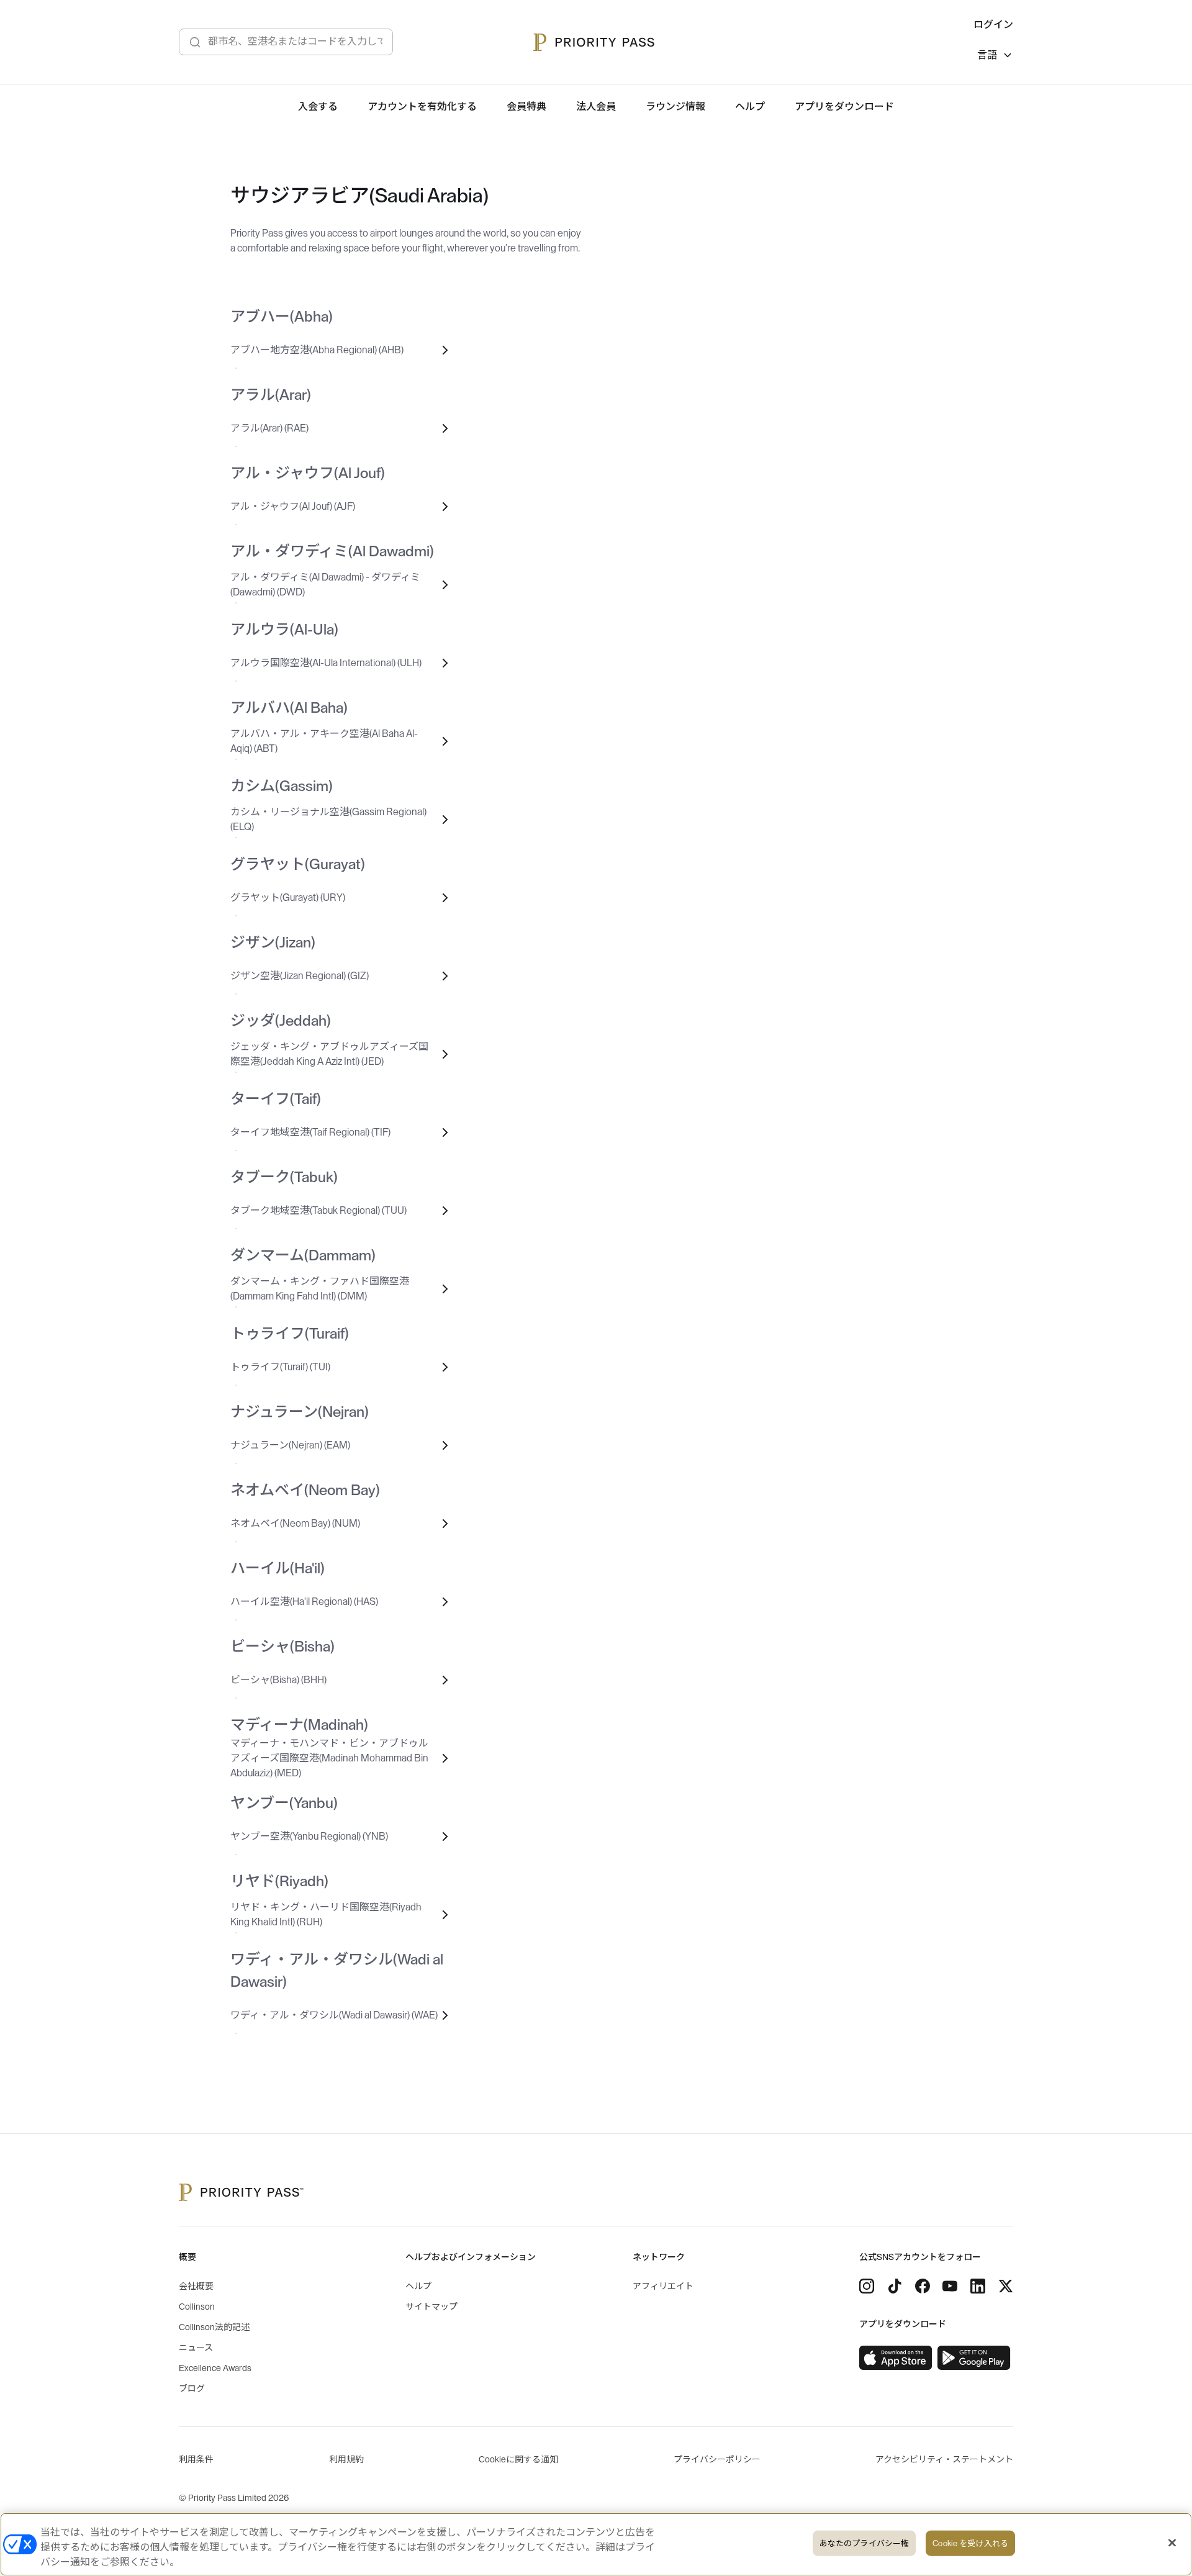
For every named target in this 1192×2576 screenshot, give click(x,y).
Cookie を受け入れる (970, 2543)
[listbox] (995, 57)
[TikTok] (895, 2286)
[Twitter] (1006, 2286)
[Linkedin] (978, 2286)
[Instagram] (867, 2286)
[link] (896, 2358)
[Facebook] (923, 2286)
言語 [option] (987, 55)
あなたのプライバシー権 (864, 2543)
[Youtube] (950, 2286)
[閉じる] (1172, 2543)
